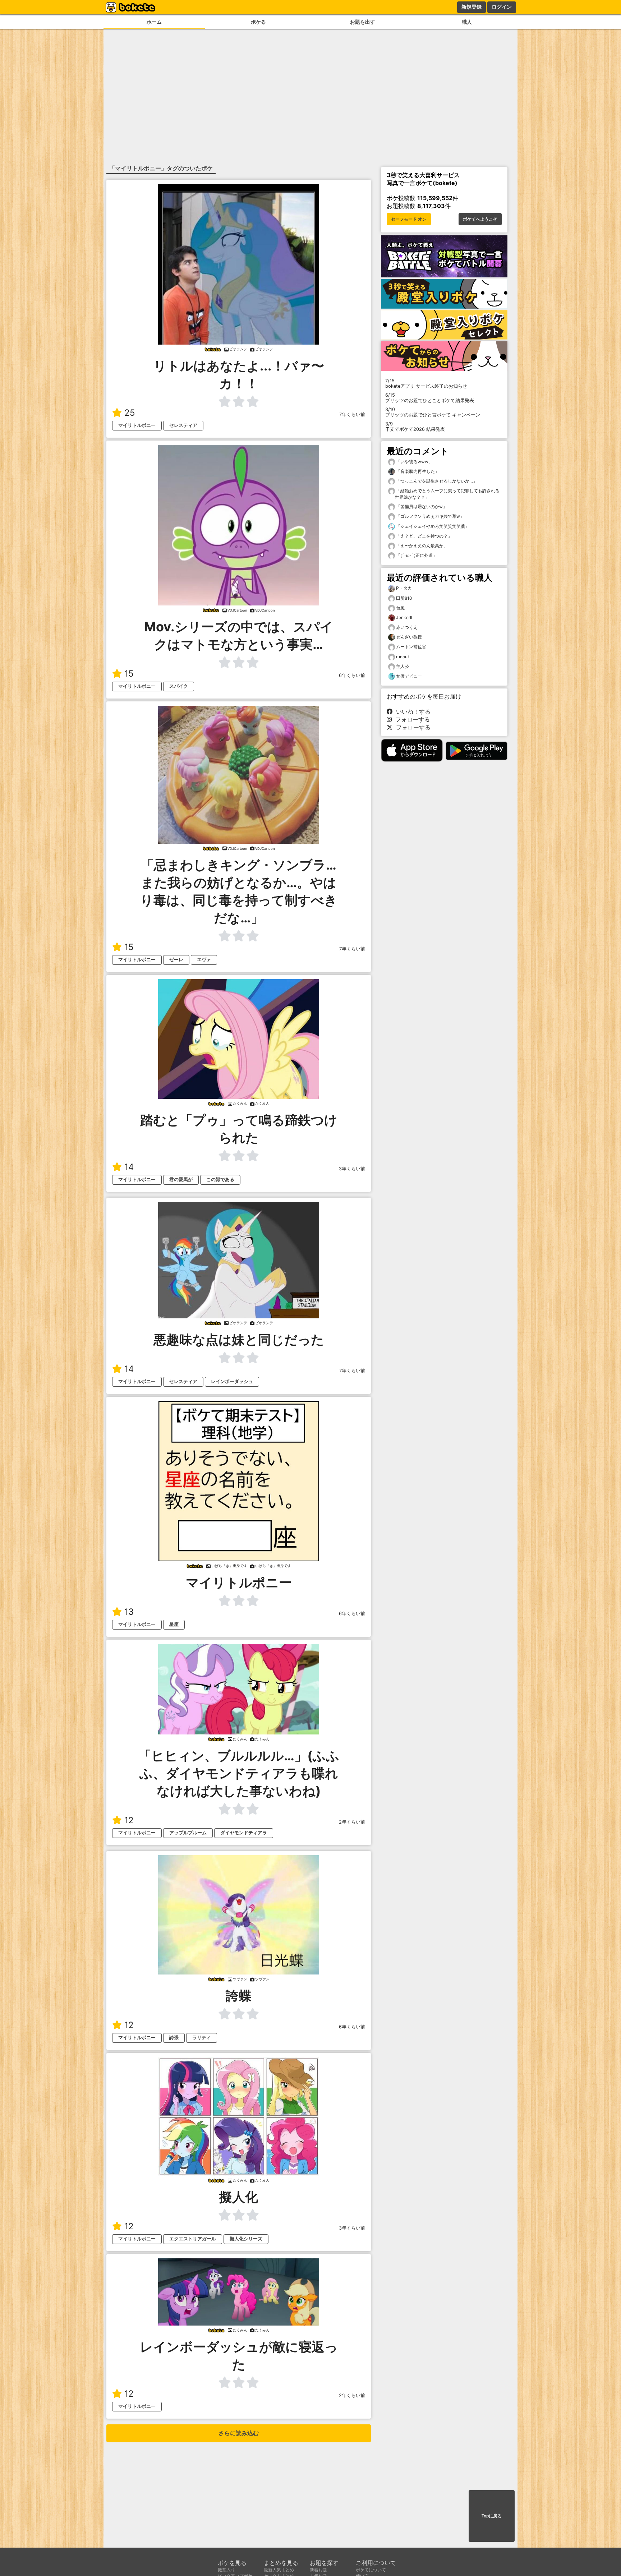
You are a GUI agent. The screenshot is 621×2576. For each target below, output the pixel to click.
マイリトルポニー (137, 425)
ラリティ (202, 2038)
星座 (174, 1624)
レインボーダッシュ (232, 1381)
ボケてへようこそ (480, 219)
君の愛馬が (181, 1179)
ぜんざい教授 (409, 637)
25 (130, 413)
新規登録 (471, 7)
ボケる (258, 22)
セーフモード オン (409, 219)
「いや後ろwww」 (414, 462)
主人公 (402, 666)
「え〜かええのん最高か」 (421, 546)
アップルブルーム (188, 1833)
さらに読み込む (239, 2433)
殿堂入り (226, 2570)
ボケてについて (371, 2570)
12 (129, 1820)
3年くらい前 (352, 1169)
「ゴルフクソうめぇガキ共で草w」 (430, 516)
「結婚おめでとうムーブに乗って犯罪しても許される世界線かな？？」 (447, 494)
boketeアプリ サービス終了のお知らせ (426, 383)
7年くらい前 (352, 414)
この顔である (220, 1179)
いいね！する (411, 711)
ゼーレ (176, 960)
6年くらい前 (352, 675)
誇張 (174, 2038)
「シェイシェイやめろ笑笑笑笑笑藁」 (432, 526)
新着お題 (318, 2570)
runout (402, 657)
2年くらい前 (352, 1822)
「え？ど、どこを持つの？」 (424, 536)
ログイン (502, 7)
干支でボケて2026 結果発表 (415, 427)
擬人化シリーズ (246, 2239)
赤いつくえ (407, 627)
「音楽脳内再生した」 (417, 471)
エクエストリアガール (193, 2239)
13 (129, 1612)
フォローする (411, 719)
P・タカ (404, 588)
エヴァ (204, 960)
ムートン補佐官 (411, 647)
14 (129, 1167)
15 (129, 674)
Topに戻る (492, 2516)
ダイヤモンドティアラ (244, 1833)
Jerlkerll (404, 617)
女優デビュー (409, 676)
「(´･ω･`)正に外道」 (416, 555)
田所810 (404, 598)
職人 (467, 22)
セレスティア (183, 425)
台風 (400, 608)
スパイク (179, 686)
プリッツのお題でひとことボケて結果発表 (430, 398)
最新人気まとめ (279, 2570)
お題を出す (363, 22)
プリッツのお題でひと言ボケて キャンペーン (433, 412)
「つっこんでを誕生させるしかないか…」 (436, 481)
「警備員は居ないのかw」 (421, 506)
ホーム (154, 22)
